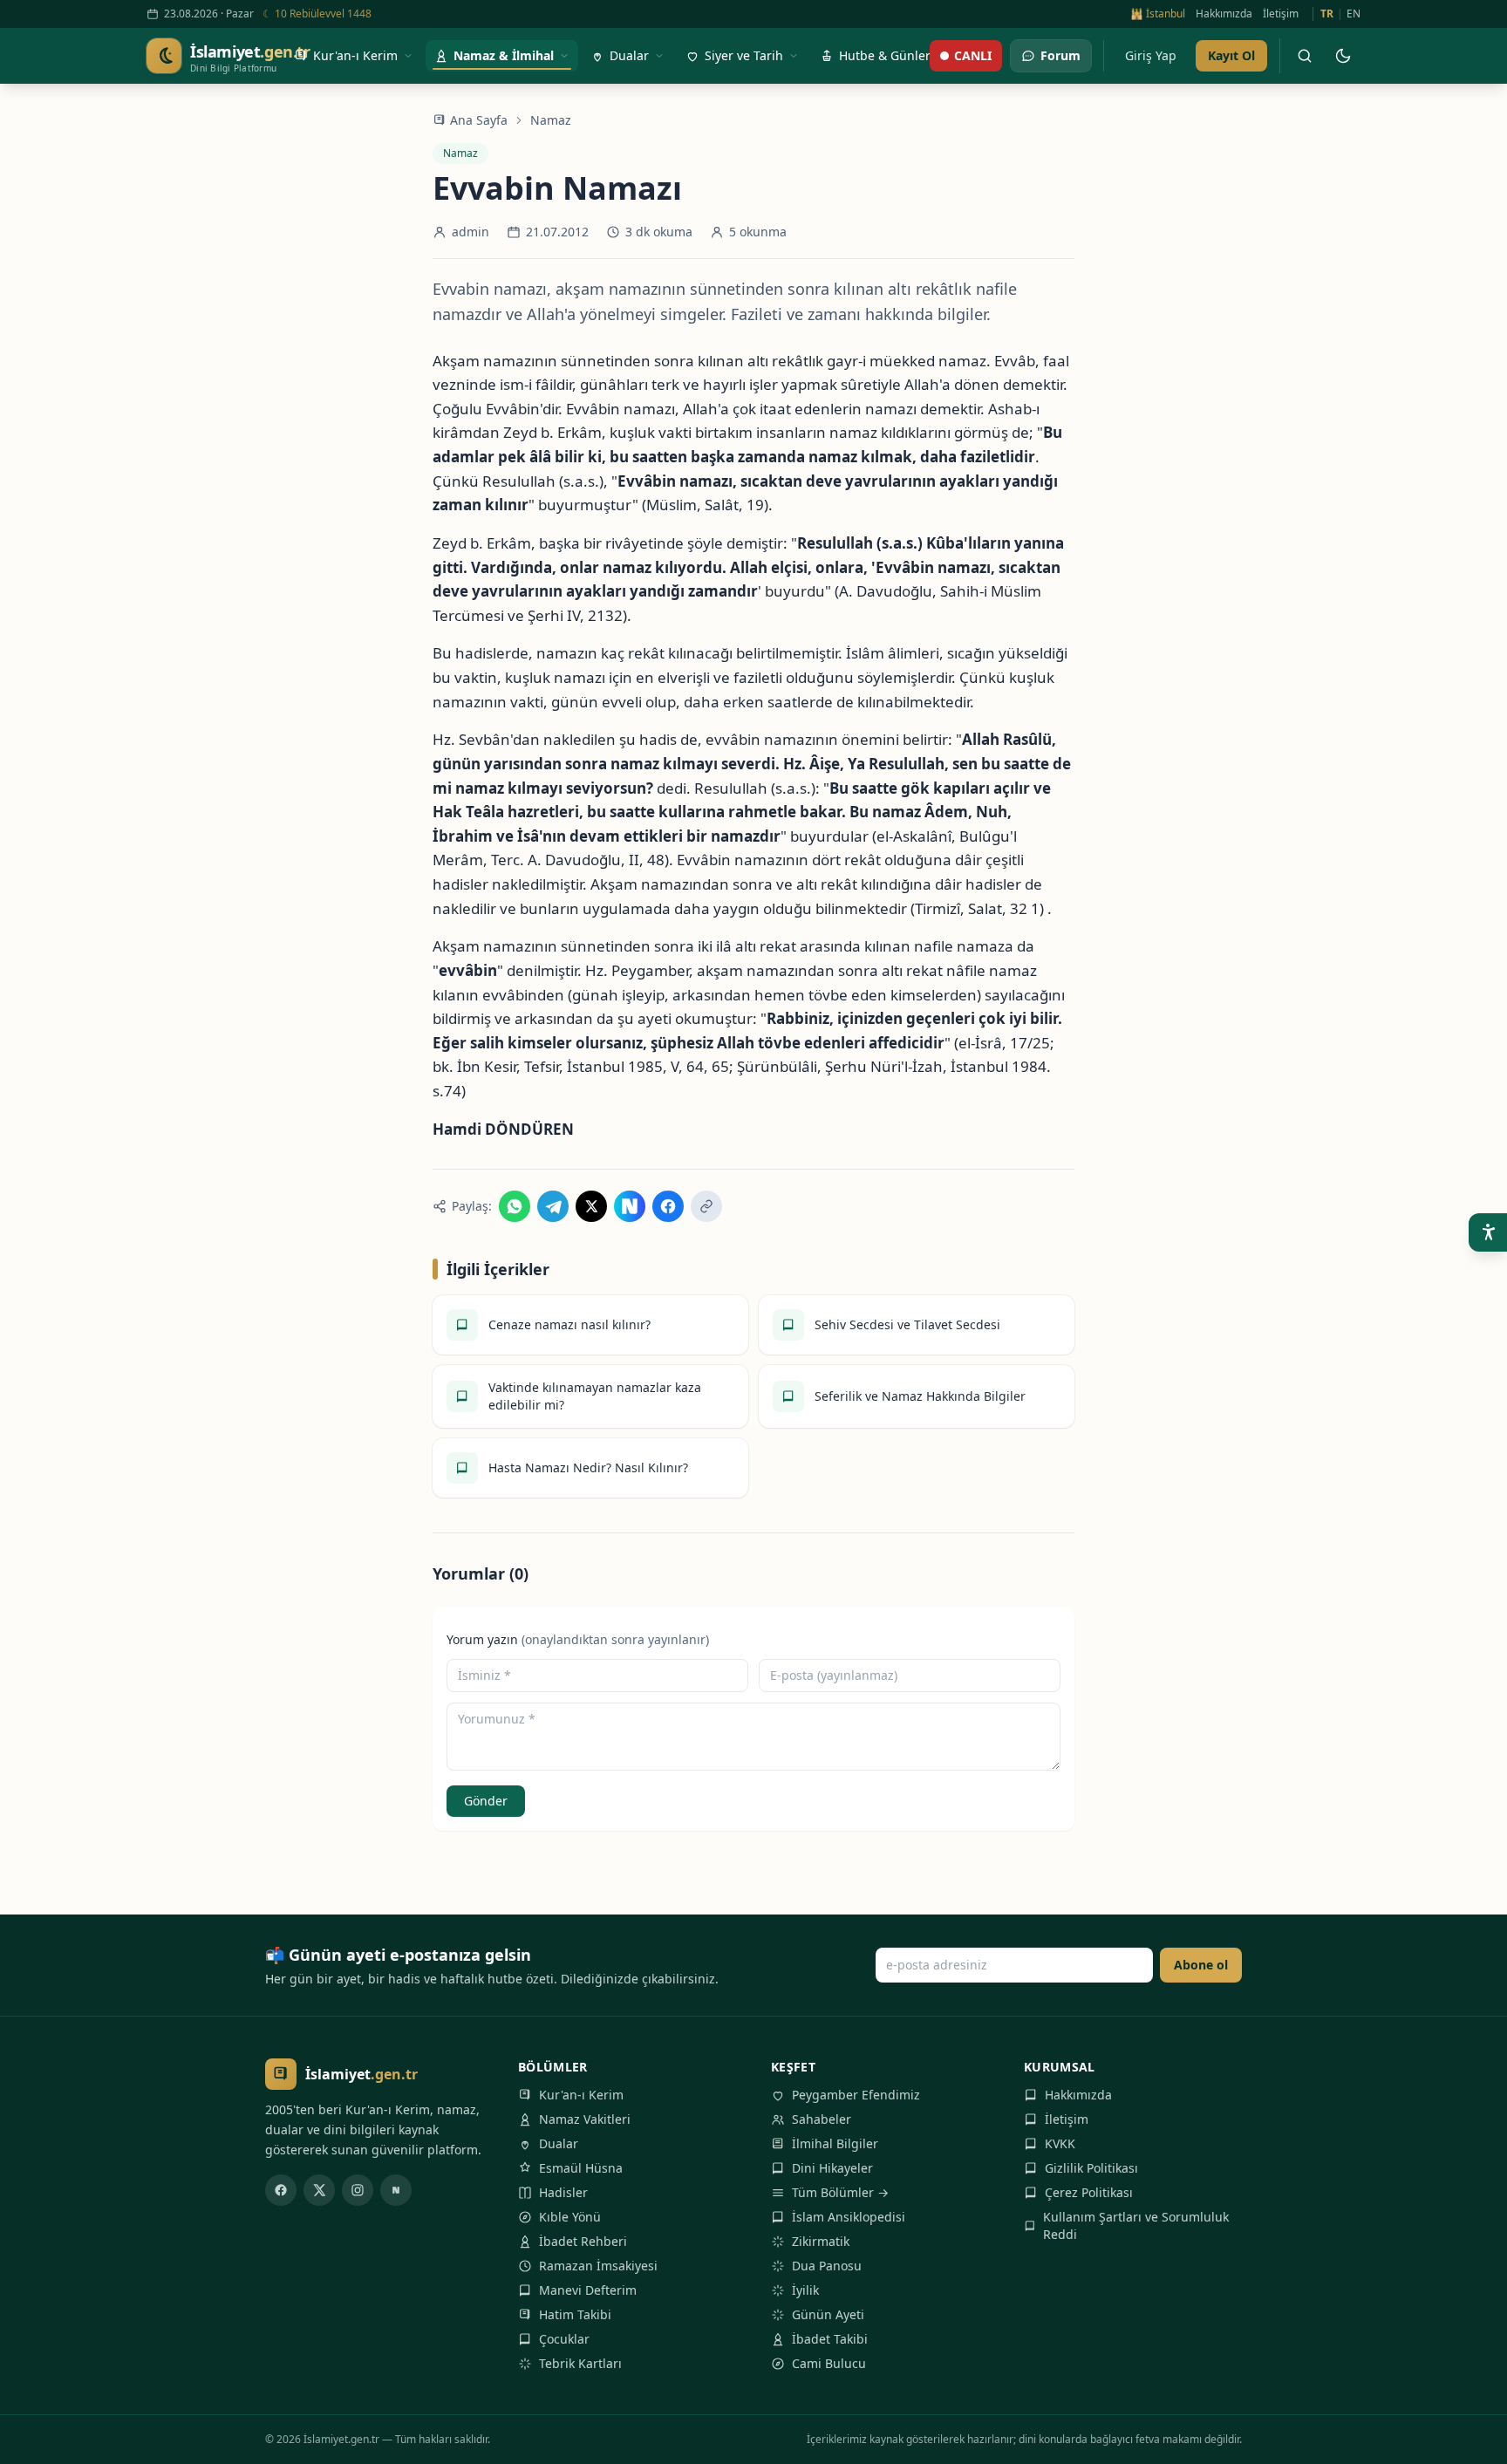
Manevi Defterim (588, 2290)
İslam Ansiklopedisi (849, 2217)
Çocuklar (564, 2339)
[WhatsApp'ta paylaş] (515, 1206)
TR (1327, 14)
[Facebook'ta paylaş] (668, 1206)
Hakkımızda (1224, 14)
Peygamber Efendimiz (856, 2095)
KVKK (1060, 2143)
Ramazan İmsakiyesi (598, 2266)
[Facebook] (281, 2190)
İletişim (1281, 14)
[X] (319, 2190)
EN (1354, 14)
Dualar (559, 2143)
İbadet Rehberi (583, 2241)
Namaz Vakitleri (585, 2119)
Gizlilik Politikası (1091, 2168)
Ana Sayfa (479, 120)
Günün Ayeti (828, 2314)
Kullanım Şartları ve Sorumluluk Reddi (1136, 2225)
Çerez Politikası (1089, 2192)
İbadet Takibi (830, 2339)
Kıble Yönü (570, 2217)
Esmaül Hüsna (581, 2168)
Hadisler (563, 2192)
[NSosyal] (396, 2190)
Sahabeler (822, 2119)
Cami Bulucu (829, 2363)
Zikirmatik (821, 2241)
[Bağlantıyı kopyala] (706, 1206)
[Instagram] (358, 2190)
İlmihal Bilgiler (835, 2143)
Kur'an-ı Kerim (581, 2095)
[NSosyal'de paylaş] (630, 1206)
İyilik (805, 2290)
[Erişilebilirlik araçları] (1488, 1232)
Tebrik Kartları (580, 2363)
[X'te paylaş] (591, 1206)
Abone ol (1201, 1965)
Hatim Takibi (575, 2314)
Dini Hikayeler (832, 2168)
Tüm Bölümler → (840, 2192)
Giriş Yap (1151, 55)
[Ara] (1305, 56)
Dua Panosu (827, 2266)
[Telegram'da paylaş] (553, 1206)
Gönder (486, 1801)
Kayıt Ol (1231, 55)
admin (471, 232)
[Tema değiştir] (1343, 56)
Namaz (551, 120)
